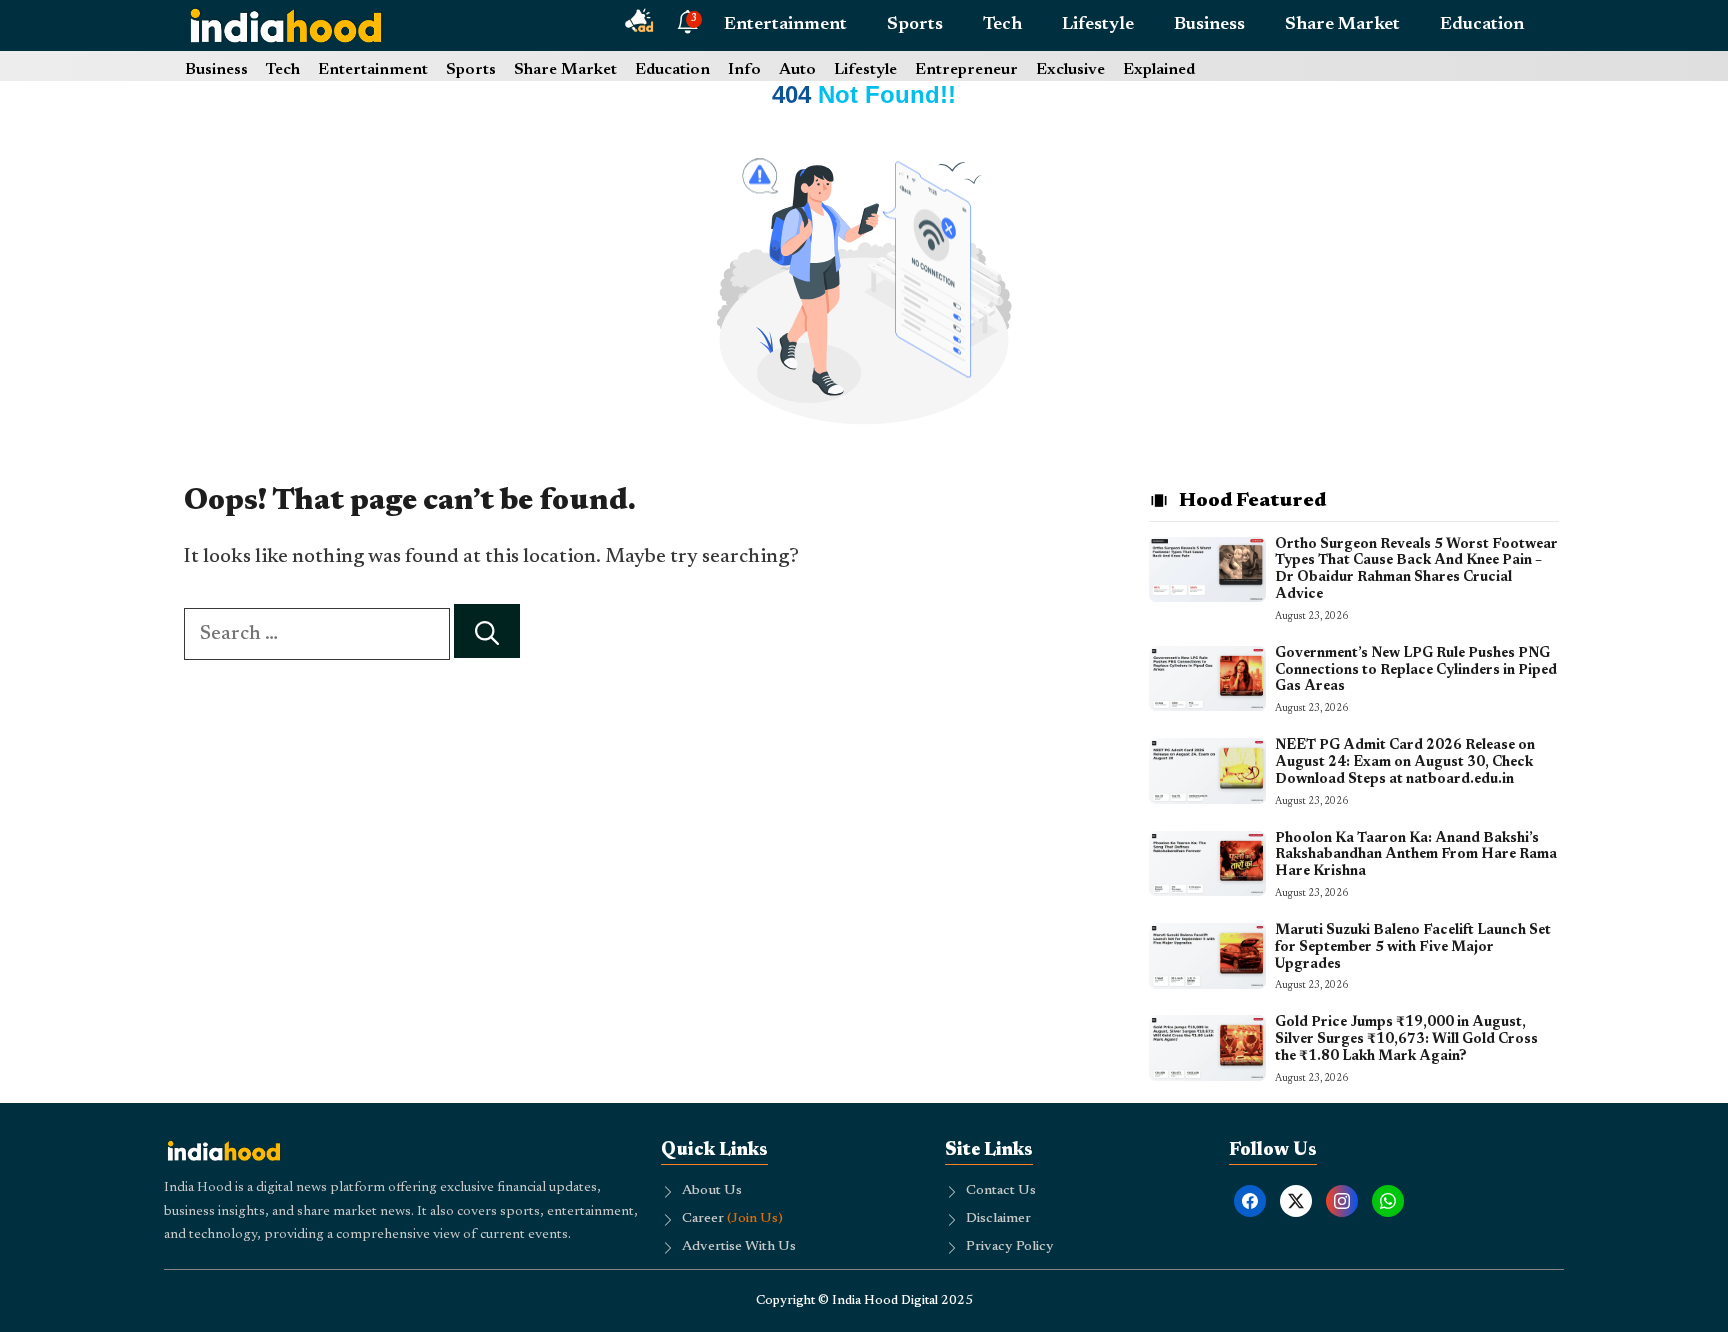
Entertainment (785, 25)
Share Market (1342, 25)
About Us (712, 1191)
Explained (1159, 70)
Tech (1002, 25)
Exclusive (1070, 70)
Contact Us (1001, 1191)
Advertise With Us (739, 1247)
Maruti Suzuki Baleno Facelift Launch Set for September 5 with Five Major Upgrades (1413, 948)
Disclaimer (998, 1219)
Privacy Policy (1010, 1247)
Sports (915, 25)
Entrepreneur (966, 70)
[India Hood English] (286, 25)
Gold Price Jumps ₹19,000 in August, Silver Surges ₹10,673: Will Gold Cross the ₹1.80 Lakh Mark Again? (1406, 1040)
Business (1209, 25)
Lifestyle (1098, 25)
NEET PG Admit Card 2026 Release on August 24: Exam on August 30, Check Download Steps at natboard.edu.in (1405, 763)
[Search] (487, 631)
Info (744, 70)
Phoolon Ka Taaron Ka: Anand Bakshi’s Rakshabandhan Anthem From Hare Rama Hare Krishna (1416, 856)
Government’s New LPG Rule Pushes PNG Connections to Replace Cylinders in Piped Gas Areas (1416, 671)
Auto (797, 70)
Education (1482, 25)
